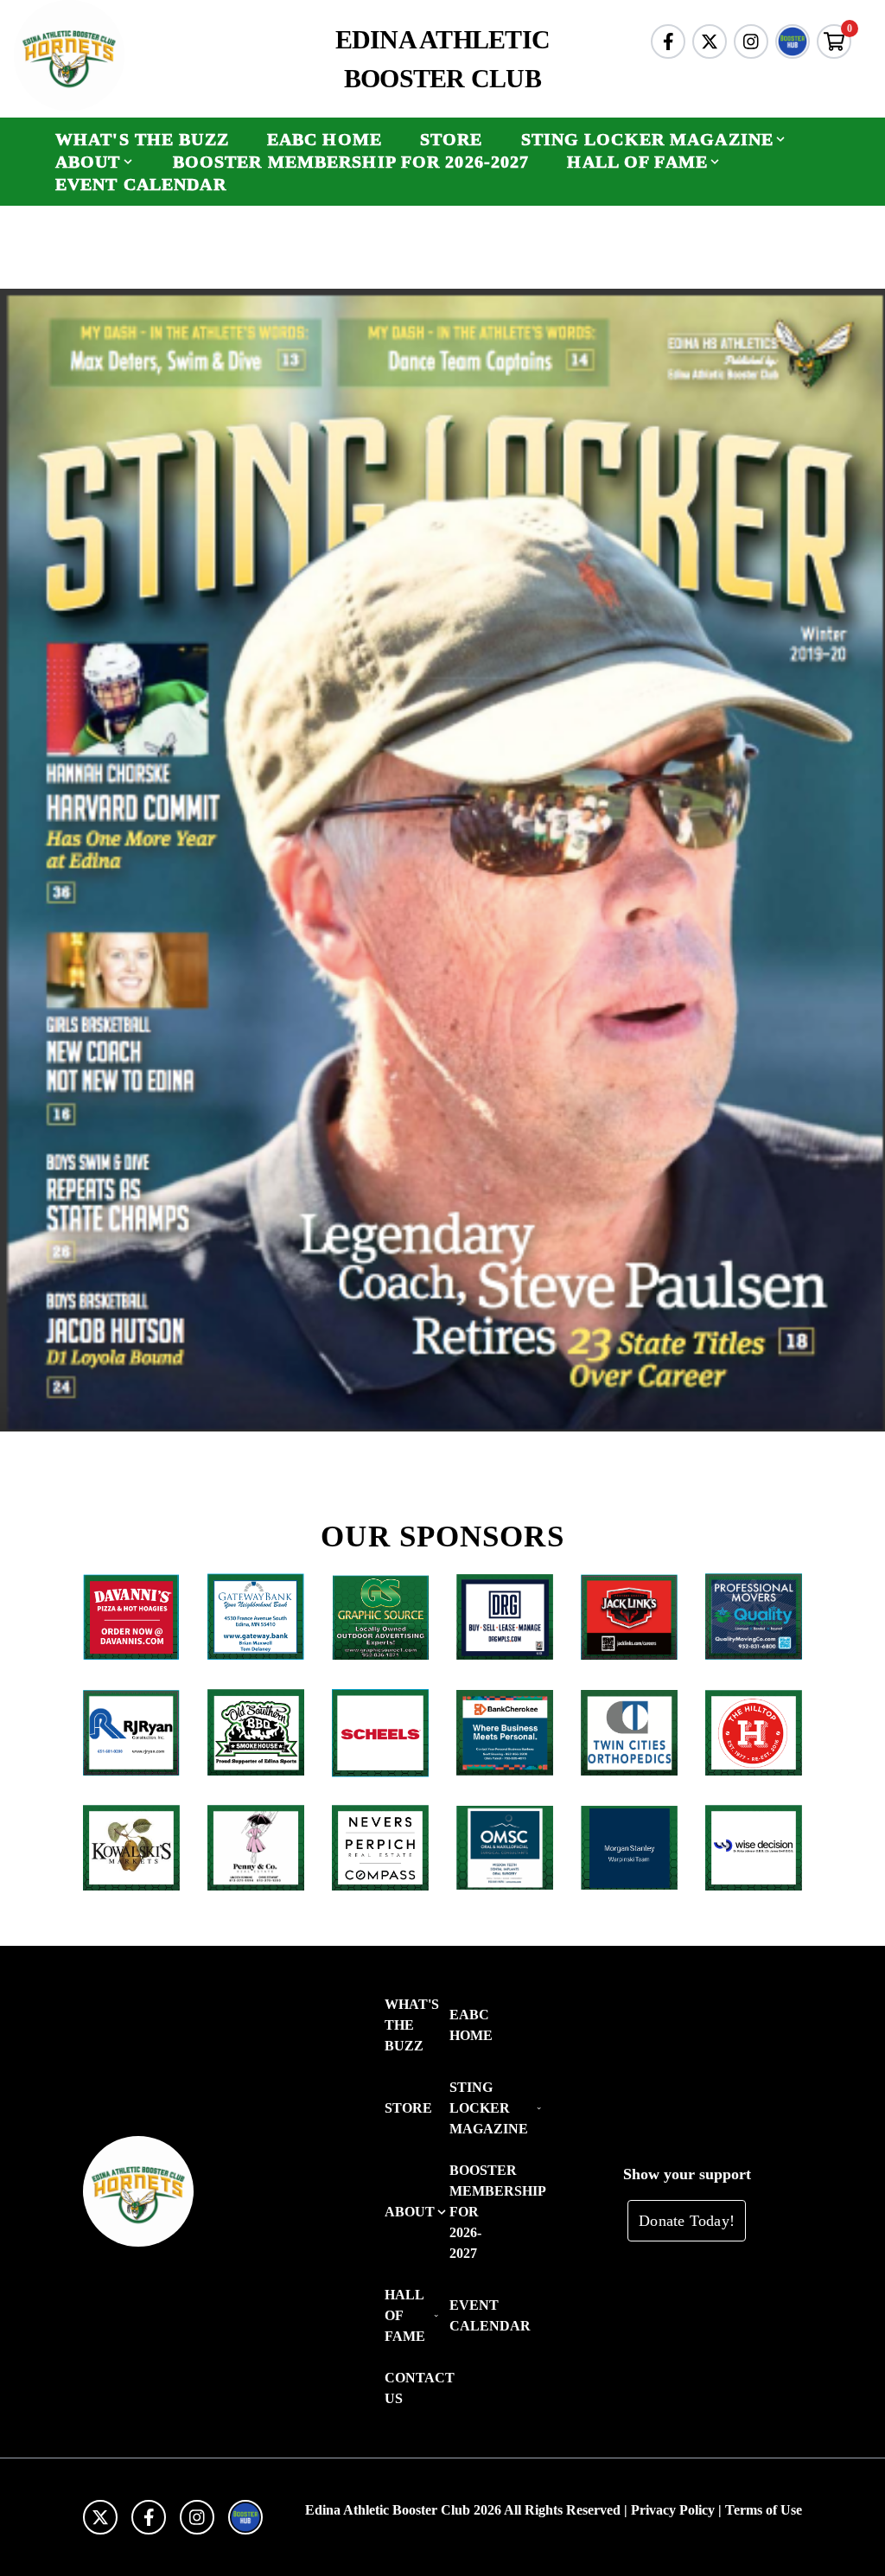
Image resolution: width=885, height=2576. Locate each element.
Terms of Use (764, 2510)
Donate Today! (687, 2221)
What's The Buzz (142, 139)
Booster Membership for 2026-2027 (351, 162)
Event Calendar (141, 184)
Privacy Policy (673, 2510)
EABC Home (325, 139)
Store (452, 139)
